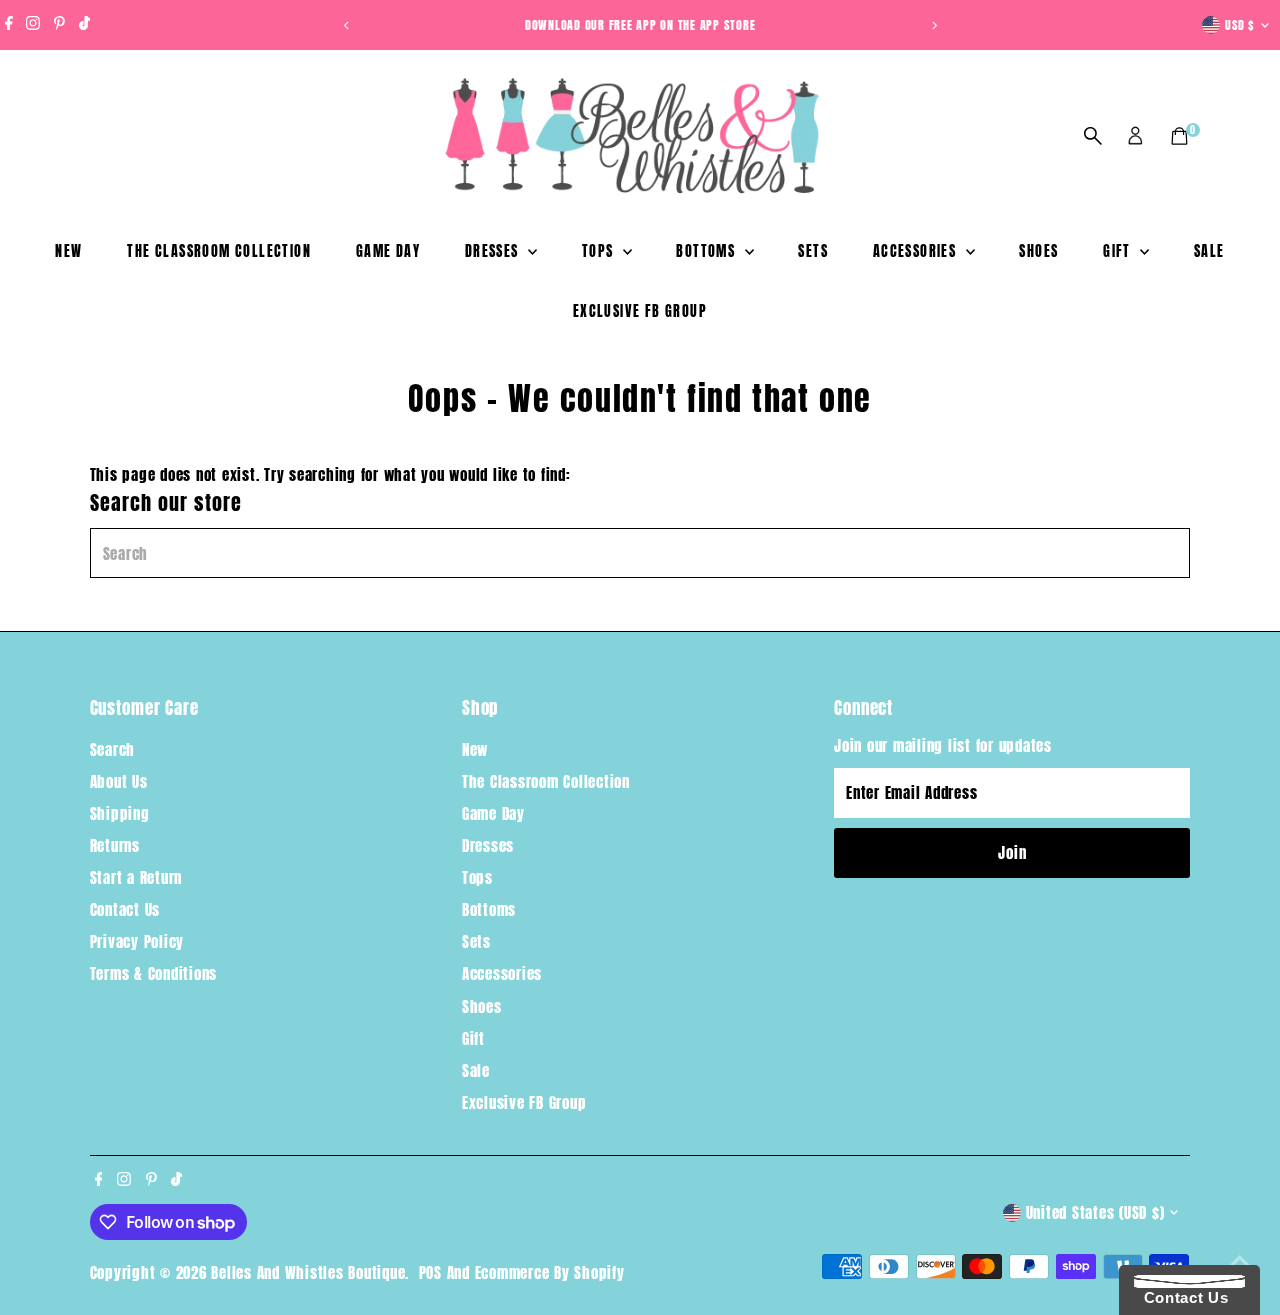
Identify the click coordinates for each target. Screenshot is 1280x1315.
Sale (1209, 251)
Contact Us (125, 909)
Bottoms (707, 251)
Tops (600, 251)
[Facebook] (9, 25)
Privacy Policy (137, 941)
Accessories (917, 251)
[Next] (933, 25)
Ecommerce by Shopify (550, 1272)
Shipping (120, 813)
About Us (119, 781)
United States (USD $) (1095, 1212)
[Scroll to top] (1240, 1260)
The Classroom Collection (219, 251)
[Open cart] (1179, 136)
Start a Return (136, 877)
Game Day (388, 251)
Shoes (1038, 251)
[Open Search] (1093, 136)
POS (430, 1272)
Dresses (494, 251)
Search (113, 749)
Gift (1119, 251)
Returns (115, 845)
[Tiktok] (84, 25)
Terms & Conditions (154, 973)
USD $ (1240, 25)
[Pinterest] (59, 25)
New (68, 251)
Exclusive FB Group (640, 311)
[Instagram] (33, 25)
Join (1012, 852)
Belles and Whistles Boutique (308, 1272)
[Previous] (346, 25)
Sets (813, 251)
